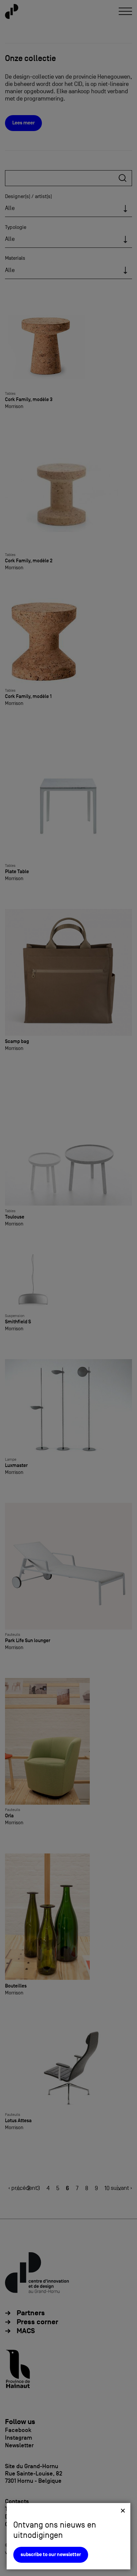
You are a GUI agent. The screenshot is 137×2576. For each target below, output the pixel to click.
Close (123, 2510)
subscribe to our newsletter (51, 2555)
